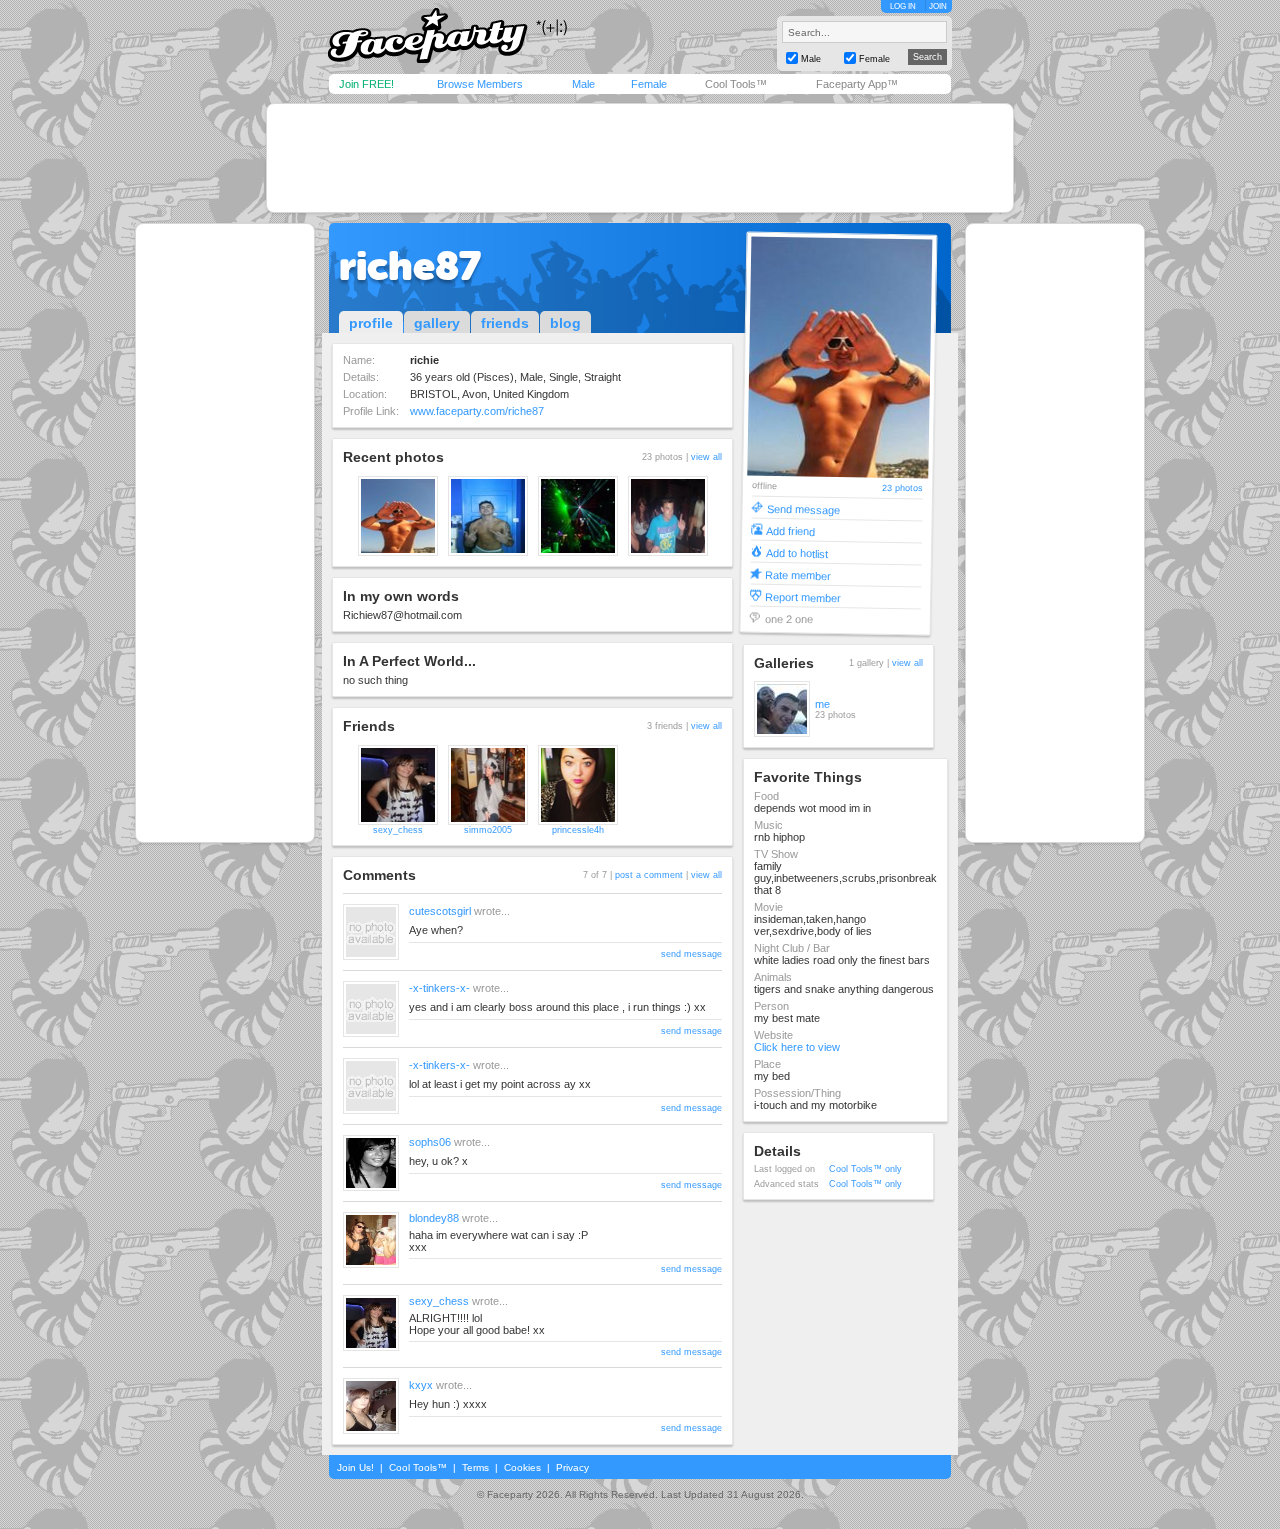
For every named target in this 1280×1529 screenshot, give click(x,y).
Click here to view (797, 1047)
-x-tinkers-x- (439, 988)
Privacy (572, 1467)
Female (649, 84)
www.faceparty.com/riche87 (477, 411)
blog (565, 323)
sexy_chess (398, 830)
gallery (437, 323)
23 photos (902, 488)
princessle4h (578, 830)
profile (371, 323)
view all (706, 457)
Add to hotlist (797, 552)
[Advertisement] (640, 158)
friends (505, 323)
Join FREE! (366, 84)
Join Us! (355, 1467)
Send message (803, 508)
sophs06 (430, 1142)
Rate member (798, 574)
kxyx (421, 1385)
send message (691, 954)
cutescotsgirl (440, 911)
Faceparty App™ (857, 84)
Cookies (522, 1467)
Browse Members (480, 84)
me (822, 704)
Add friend (790, 530)
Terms (475, 1467)
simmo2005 (488, 830)
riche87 (410, 266)
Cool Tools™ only (865, 1169)
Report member (803, 596)
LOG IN (903, 6)
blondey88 (434, 1218)
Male (583, 84)
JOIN (938, 6)
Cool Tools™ (736, 84)
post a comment (649, 875)
